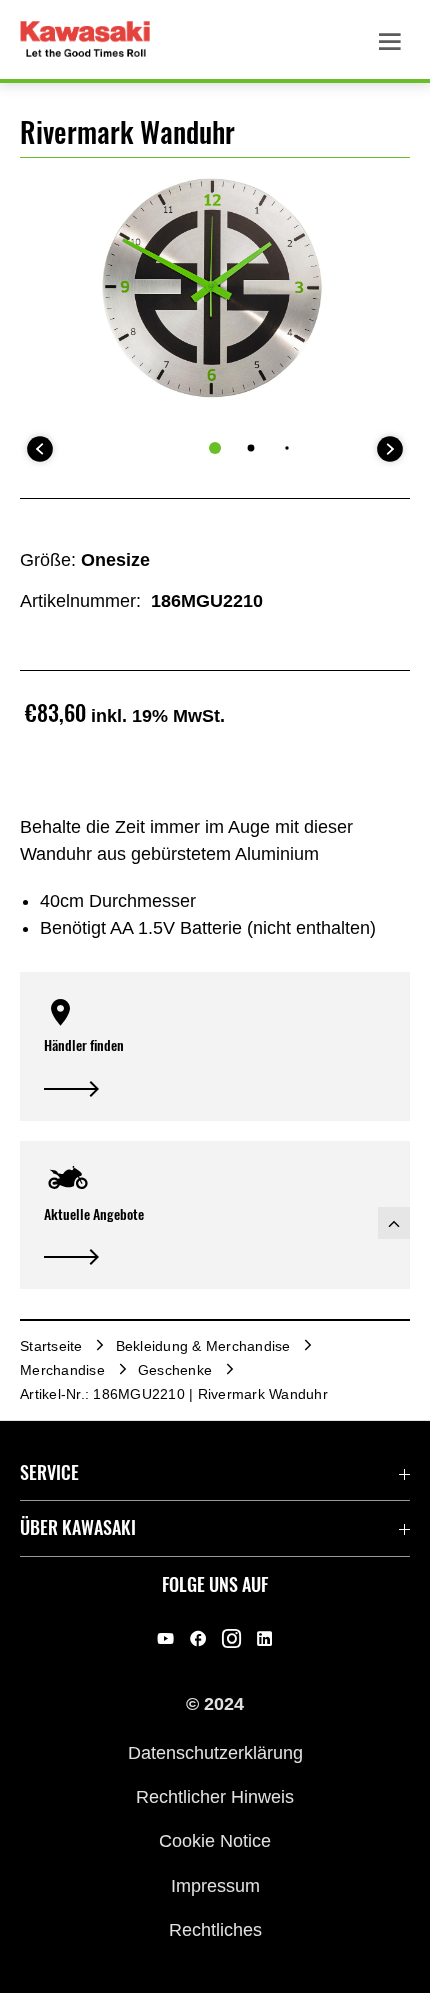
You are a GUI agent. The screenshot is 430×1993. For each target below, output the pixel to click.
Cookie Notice (215, 1841)
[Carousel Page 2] (251, 448)
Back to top (394, 1223)
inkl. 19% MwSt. (158, 716)
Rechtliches (215, 1930)
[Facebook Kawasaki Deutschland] (198, 1638)
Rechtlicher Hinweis (215, 1797)
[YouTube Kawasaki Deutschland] (165, 1638)
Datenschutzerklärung (215, 1752)
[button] (215, 1046)
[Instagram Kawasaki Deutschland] (231, 1638)
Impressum (215, 1885)
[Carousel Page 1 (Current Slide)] (215, 448)
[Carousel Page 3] (286, 447)
